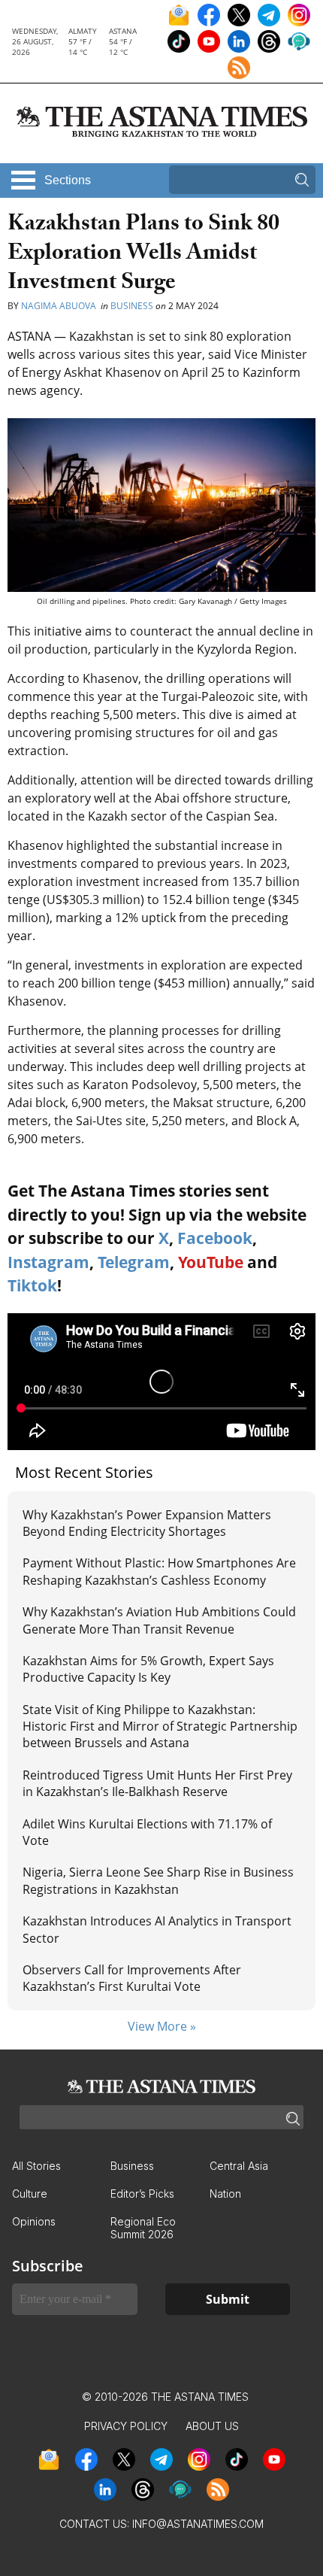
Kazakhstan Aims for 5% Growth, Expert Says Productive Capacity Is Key (148, 1669)
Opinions (34, 2221)
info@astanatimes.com (198, 2524)
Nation (225, 2194)
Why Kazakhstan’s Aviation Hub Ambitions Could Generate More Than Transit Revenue (159, 1620)
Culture (30, 2194)
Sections (68, 180)
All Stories (36, 2166)
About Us (212, 2426)
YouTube (211, 1262)
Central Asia (239, 2166)
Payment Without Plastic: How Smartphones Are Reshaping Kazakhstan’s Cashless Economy (159, 1571)
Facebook (215, 1238)
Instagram (48, 1262)
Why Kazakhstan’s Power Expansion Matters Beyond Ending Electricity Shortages (147, 1523)
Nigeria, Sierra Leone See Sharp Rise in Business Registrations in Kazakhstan (158, 1880)
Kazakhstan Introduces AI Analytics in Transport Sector (157, 1929)
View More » (162, 2026)
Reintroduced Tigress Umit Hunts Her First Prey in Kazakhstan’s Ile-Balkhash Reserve (157, 1783)
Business (132, 306)
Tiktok (32, 1285)
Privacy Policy (126, 2426)
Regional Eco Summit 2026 (143, 2228)
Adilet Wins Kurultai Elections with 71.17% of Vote (147, 1832)
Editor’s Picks (142, 2194)
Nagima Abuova (60, 306)
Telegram (134, 1262)
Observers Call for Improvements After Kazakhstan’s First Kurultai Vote (132, 1978)
